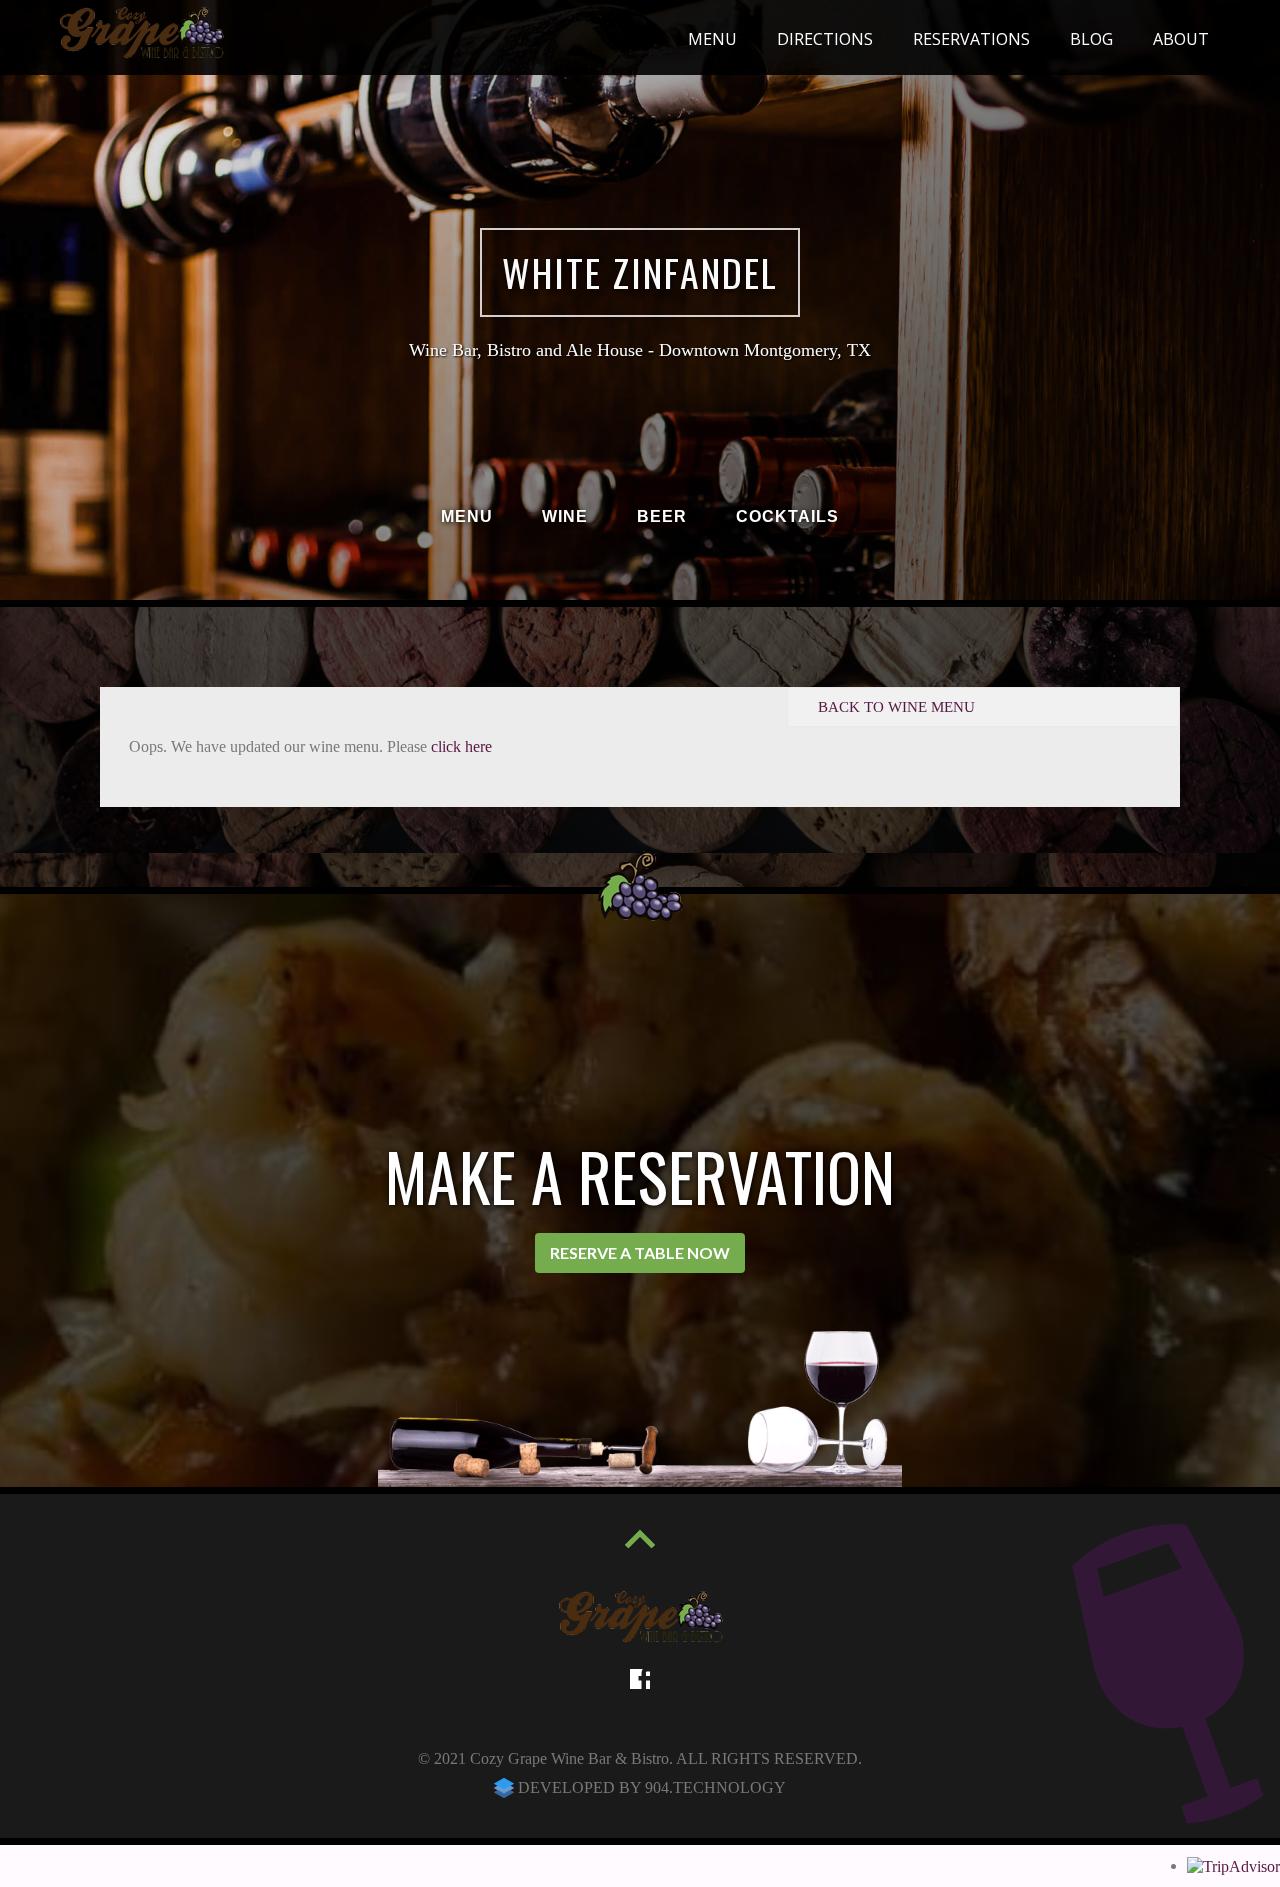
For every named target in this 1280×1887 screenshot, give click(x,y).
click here (461, 746)
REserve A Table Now (640, 1252)
